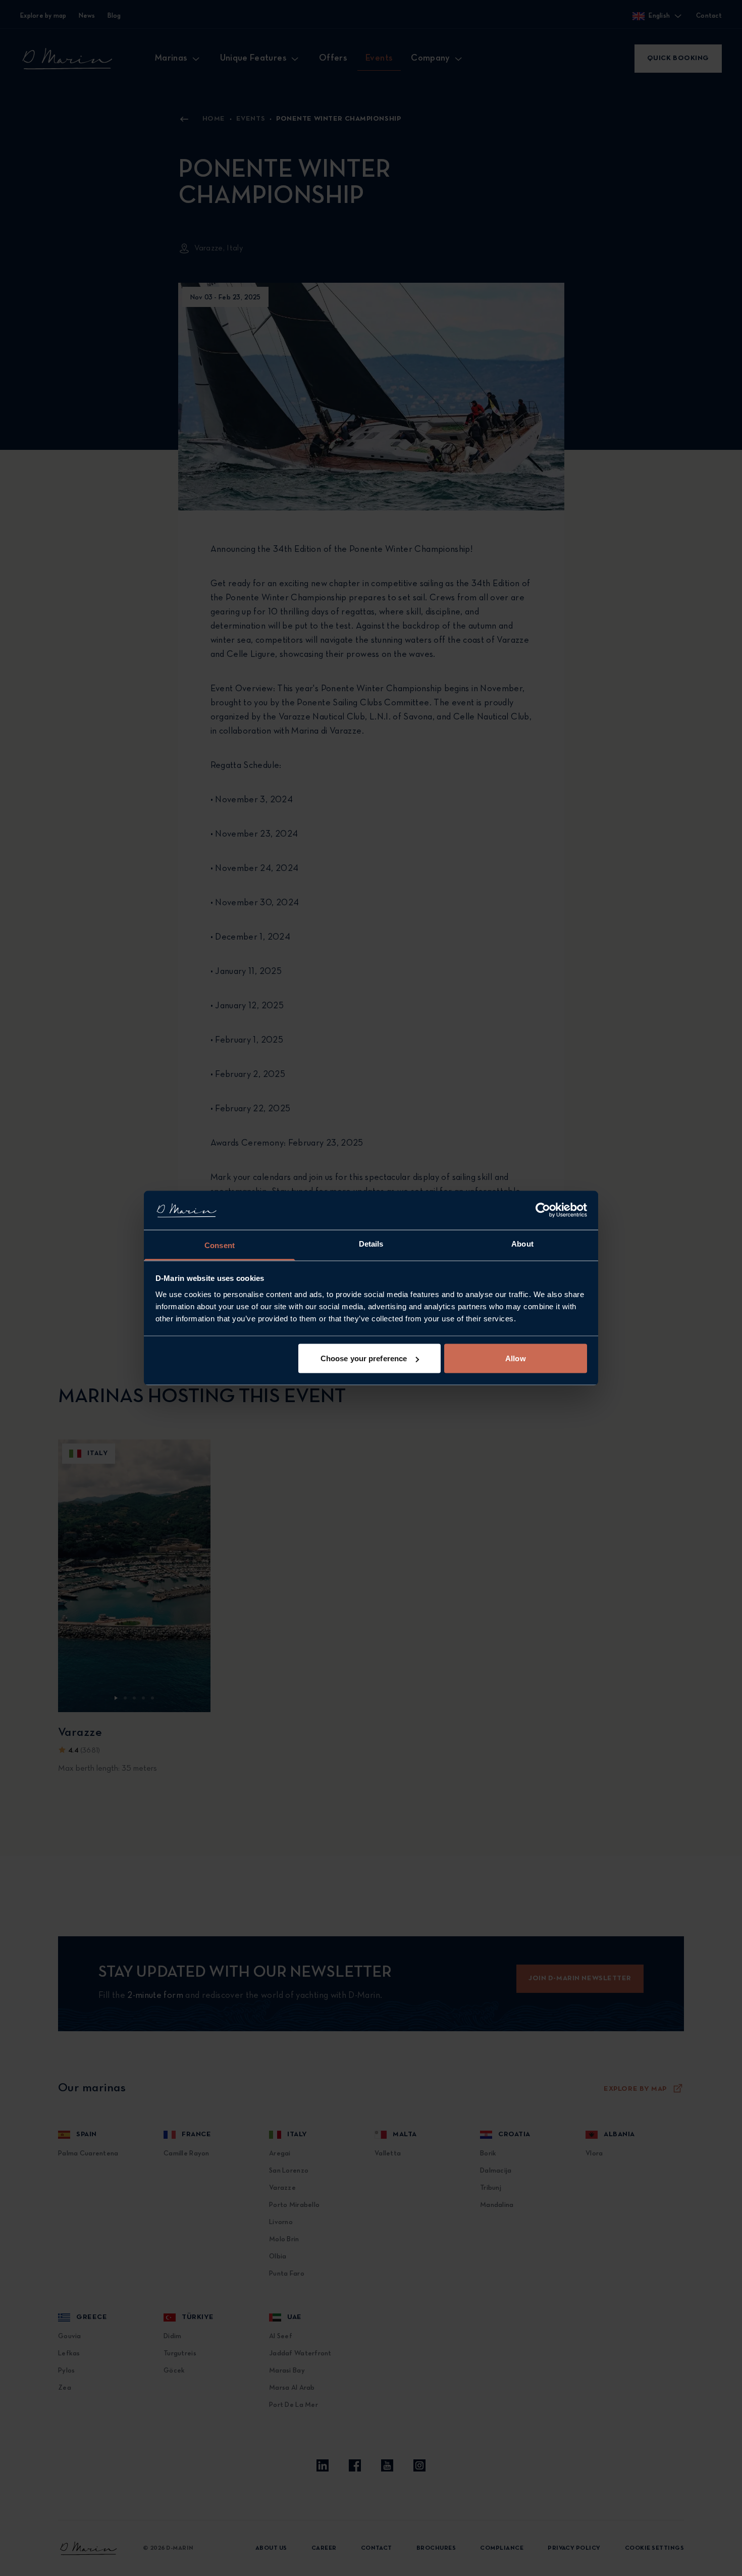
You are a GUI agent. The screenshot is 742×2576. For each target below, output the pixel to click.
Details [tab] (371, 1243)
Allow (516, 1358)
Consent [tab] (220, 1245)
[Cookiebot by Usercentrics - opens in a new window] (543, 1210)
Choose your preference (364, 1358)
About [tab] (522, 1243)
